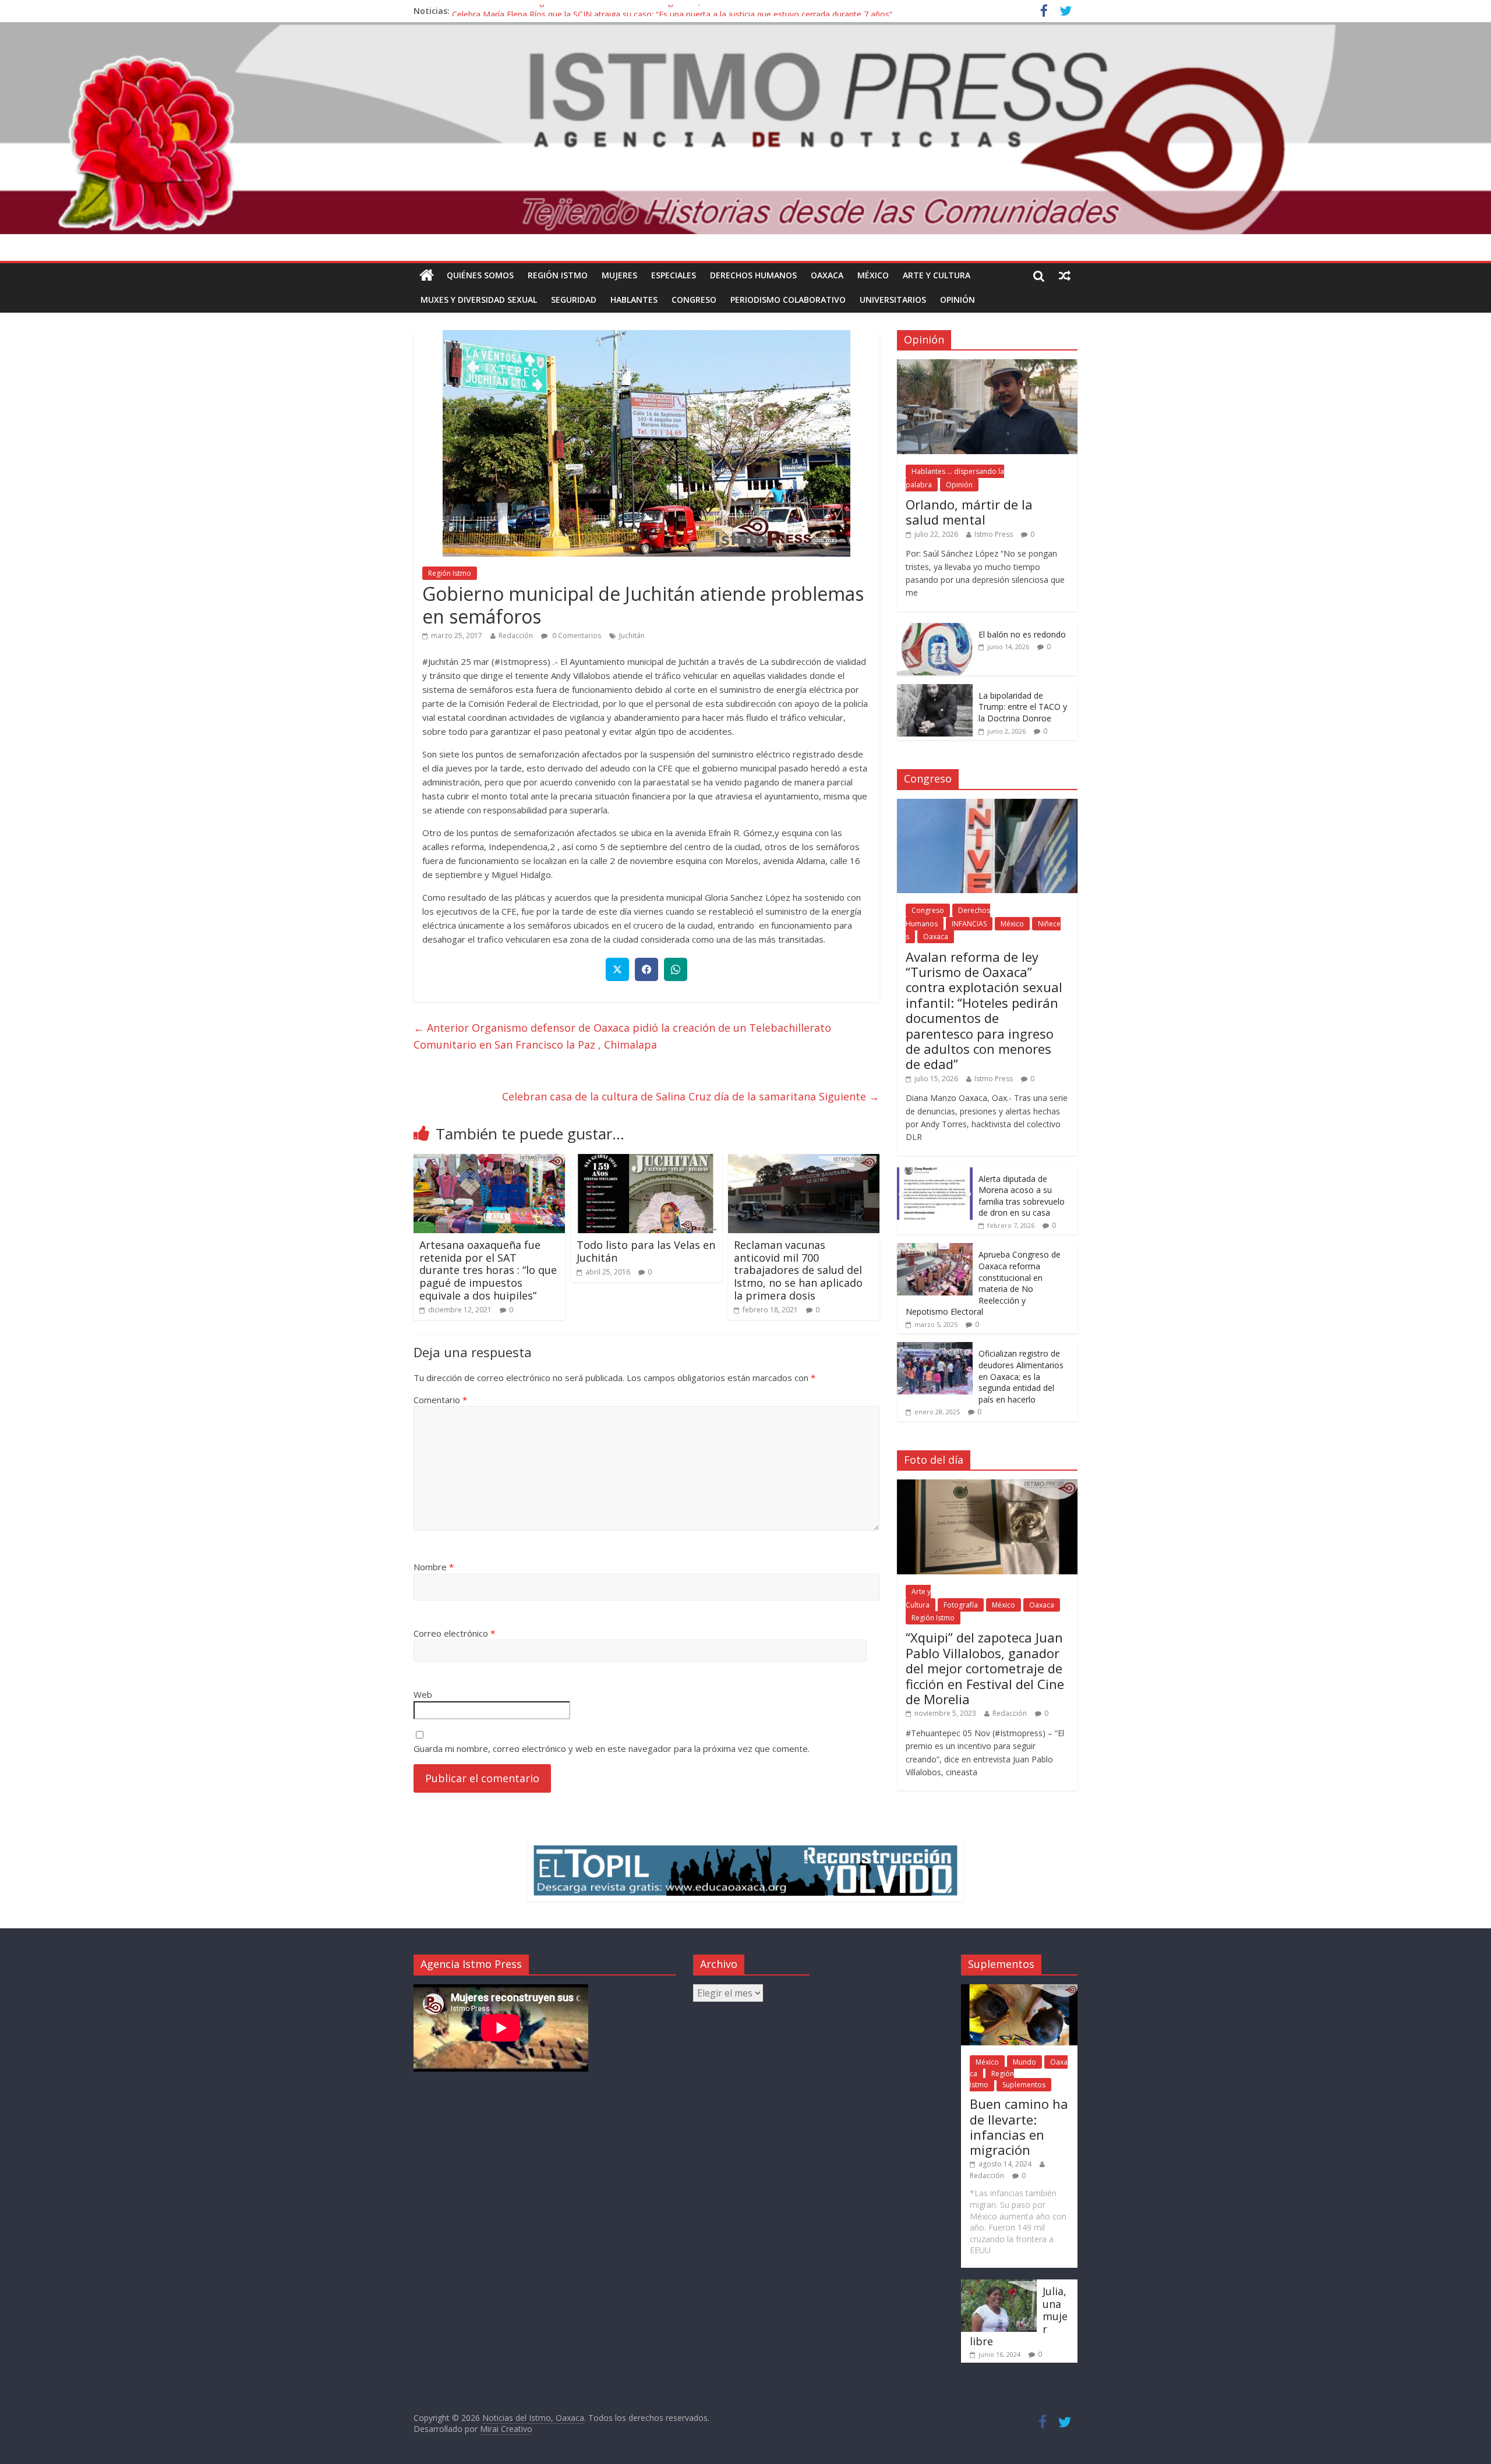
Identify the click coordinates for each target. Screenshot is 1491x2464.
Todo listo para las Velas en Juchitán (646, 1251)
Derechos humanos (753, 275)
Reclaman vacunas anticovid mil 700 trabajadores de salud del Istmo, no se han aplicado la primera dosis (798, 1270)
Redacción (516, 636)
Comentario (440, 1400)
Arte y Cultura (937, 275)
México (873, 275)
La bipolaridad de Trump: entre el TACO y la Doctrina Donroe (1023, 707)
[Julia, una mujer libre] (999, 2285)
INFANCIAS (969, 924)
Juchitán (632, 636)
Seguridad (574, 300)
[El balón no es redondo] (935, 629)
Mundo (1024, 2062)
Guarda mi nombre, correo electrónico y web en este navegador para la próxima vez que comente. (612, 1748)
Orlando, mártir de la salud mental (969, 512)
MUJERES (619, 275)
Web (423, 1694)
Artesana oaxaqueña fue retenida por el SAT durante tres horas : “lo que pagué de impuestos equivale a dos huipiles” (488, 1270)
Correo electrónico (454, 1633)
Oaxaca (827, 275)
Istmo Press (994, 534)
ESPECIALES (674, 275)
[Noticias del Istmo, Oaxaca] (745, 128)
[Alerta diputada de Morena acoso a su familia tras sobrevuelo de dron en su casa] (935, 1173)
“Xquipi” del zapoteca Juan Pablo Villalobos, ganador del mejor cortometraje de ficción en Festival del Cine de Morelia (985, 1668)
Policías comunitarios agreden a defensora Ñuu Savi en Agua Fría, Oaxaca (592, 11)
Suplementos (1024, 2085)
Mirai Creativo (506, 2429)
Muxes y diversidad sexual (479, 300)
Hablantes (634, 300)
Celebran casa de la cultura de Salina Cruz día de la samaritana (691, 1096)
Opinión (958, 300)
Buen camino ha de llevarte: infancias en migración (1019, 2127)
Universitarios (893, 300)
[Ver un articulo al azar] (1065, 275)
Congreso (694, 300)
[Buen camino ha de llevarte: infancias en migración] (1019, 1990)
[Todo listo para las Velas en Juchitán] (646, 1161)
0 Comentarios (576, 636)
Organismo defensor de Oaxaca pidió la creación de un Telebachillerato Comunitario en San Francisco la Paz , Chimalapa (622, 1036)
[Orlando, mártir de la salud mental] (987, 365)
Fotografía (961, 1605)
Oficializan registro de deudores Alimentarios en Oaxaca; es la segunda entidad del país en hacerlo (1021, 1376)
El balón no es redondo (1022, 634)
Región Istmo (558, 275)
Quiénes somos (480, 275)
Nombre (434, 1567)
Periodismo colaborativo (788, 300)
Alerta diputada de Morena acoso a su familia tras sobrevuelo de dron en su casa (1022, 1196)
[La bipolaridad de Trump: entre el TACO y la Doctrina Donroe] (935, 690)
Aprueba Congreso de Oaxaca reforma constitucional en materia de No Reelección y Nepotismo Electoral (983, 1283)
